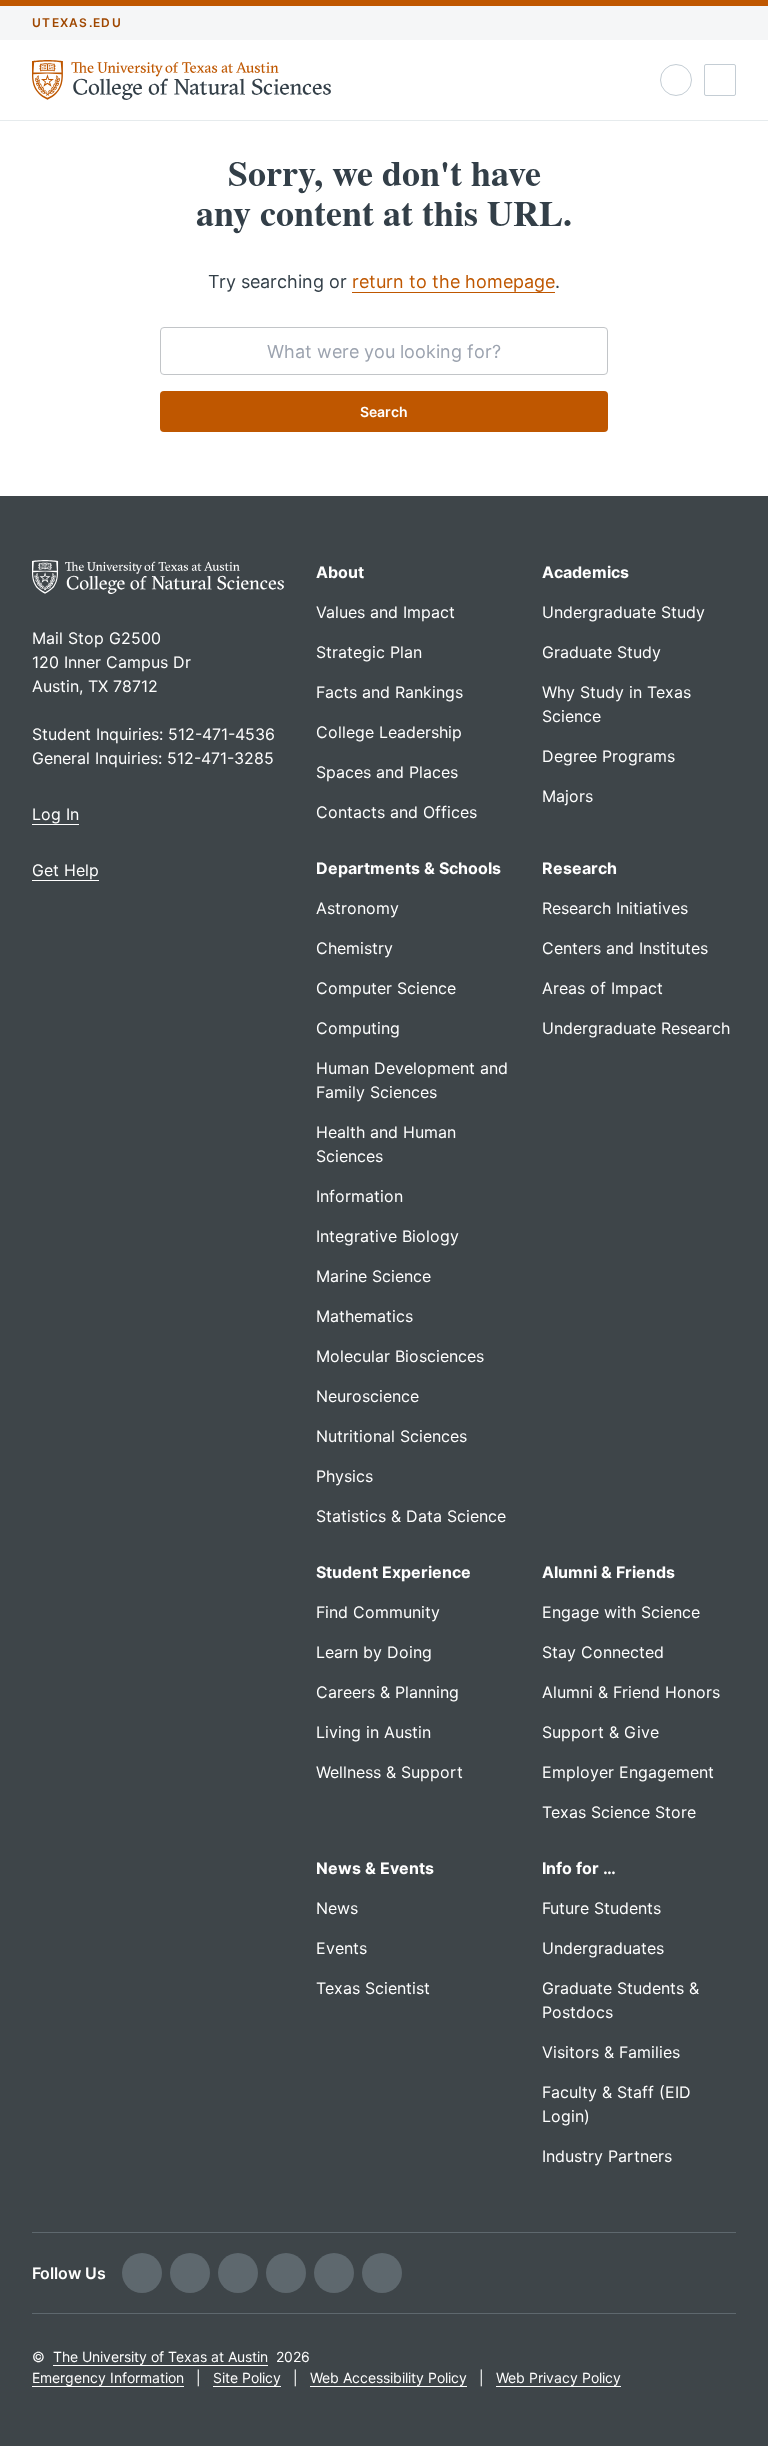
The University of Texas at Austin (160, 2356)
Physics (344, 1476)
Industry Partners (607, 2156)
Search (384, 411)
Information (359, 1196)
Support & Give (600, 1732)
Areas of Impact (602, 988)
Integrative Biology (387, 1236)
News (337, 1908)
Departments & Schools (408, 868)
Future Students (601, 1908)
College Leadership (389, 732)
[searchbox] (384, 351)
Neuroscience (367, 1396)
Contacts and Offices (396, 812)
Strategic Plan (369, 652)
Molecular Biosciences (400, 1356)
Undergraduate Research (636, 1028)
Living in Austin (373, 1732)
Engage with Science (621, 1612)
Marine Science (373, 1276)
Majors (567, 796)
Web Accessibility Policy (388, 2377)
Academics (585, 572)
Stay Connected (603, 1652)
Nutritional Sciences (391, 1436)
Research (579, 868)
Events (341, 1948)
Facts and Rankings (389, 692)
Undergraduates (603, 1948)
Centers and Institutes (625, 948)
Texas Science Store (619, 1812)
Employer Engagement (628, 1772)
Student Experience (393, 1572)
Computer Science (386, 988)
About (340, 572)
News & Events (375, 1868)
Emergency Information (108, 2377)
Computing (358, 1028)
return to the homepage (453, 281)
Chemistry (354, 948)
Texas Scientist (373, 1988)
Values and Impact (385, 612)
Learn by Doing (374, 1652)
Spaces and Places (387, 772)
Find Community (378, 1612)
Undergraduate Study (623, 612)
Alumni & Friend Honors (631, 1692)
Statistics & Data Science (411, 1516)
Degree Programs (608, 756)
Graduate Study (601, 652)
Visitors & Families (611, 2052)
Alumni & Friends (608, 1572)
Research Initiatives (615, 908)
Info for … (579, 1868)
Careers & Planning (387, 1692)
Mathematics (364, 1316)
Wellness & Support (389, 1772)
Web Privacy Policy (558, 2377)
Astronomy (357, 908)
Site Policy (247, 2377)
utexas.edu (77, 22)
